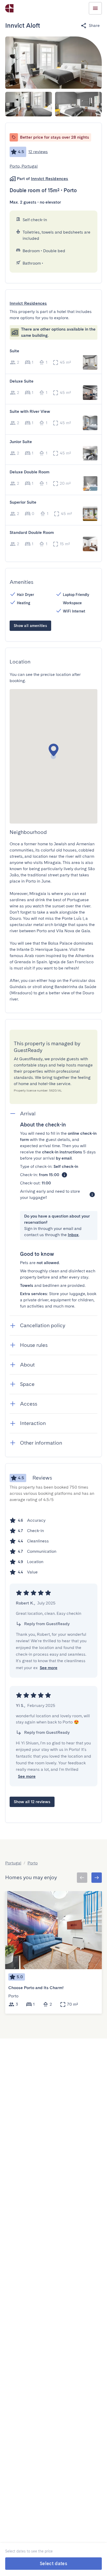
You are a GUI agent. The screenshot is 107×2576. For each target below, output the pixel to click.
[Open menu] (95, 8)
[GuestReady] (9, 8)
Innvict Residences (50, 179)
